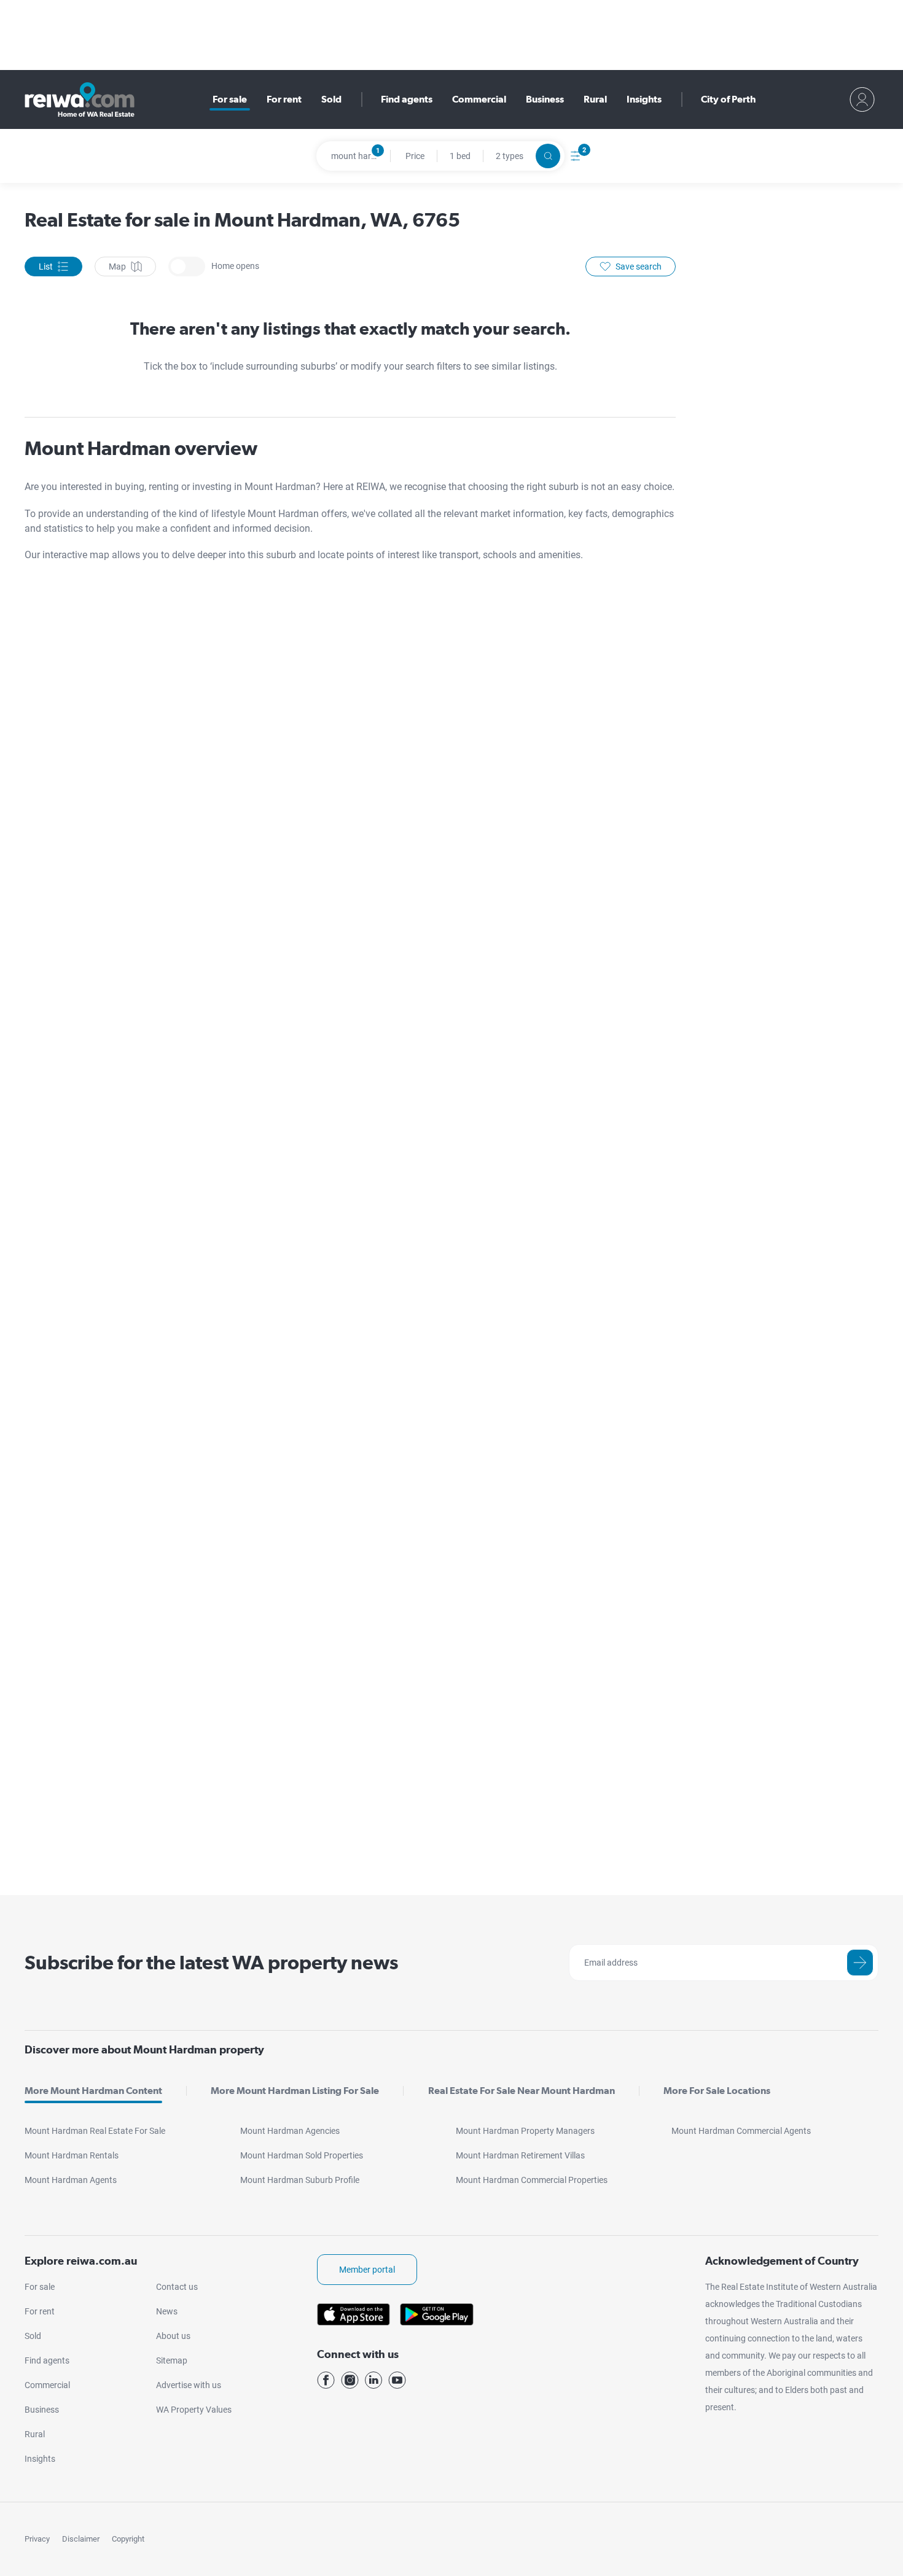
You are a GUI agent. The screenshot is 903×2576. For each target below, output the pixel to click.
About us (173, 2336)
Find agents (407, 99)
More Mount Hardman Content (93, 2091)
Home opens (187, 267)
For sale (230, 99)
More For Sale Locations (717, 2091)
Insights (644, 99)
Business (545, 99)
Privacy (37, 2539)
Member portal (367, 2270)
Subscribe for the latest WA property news (211, 1962)
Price (415, 156)
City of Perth (728, 99)
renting (165, 487)
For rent (284, 99)
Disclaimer (81, 2539)
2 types (510, 156)
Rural (595, 99)
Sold (331, 99)
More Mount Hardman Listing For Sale (295, 2091)
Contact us (177, 2287)
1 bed (460, 156)
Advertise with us (189, 2385)
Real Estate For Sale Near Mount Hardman (522, 2091)
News (167, 2311)
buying (130, 487)
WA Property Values (194, 2410)
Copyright (128, 2539)
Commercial (479, 99)
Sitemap (172, 2360)
